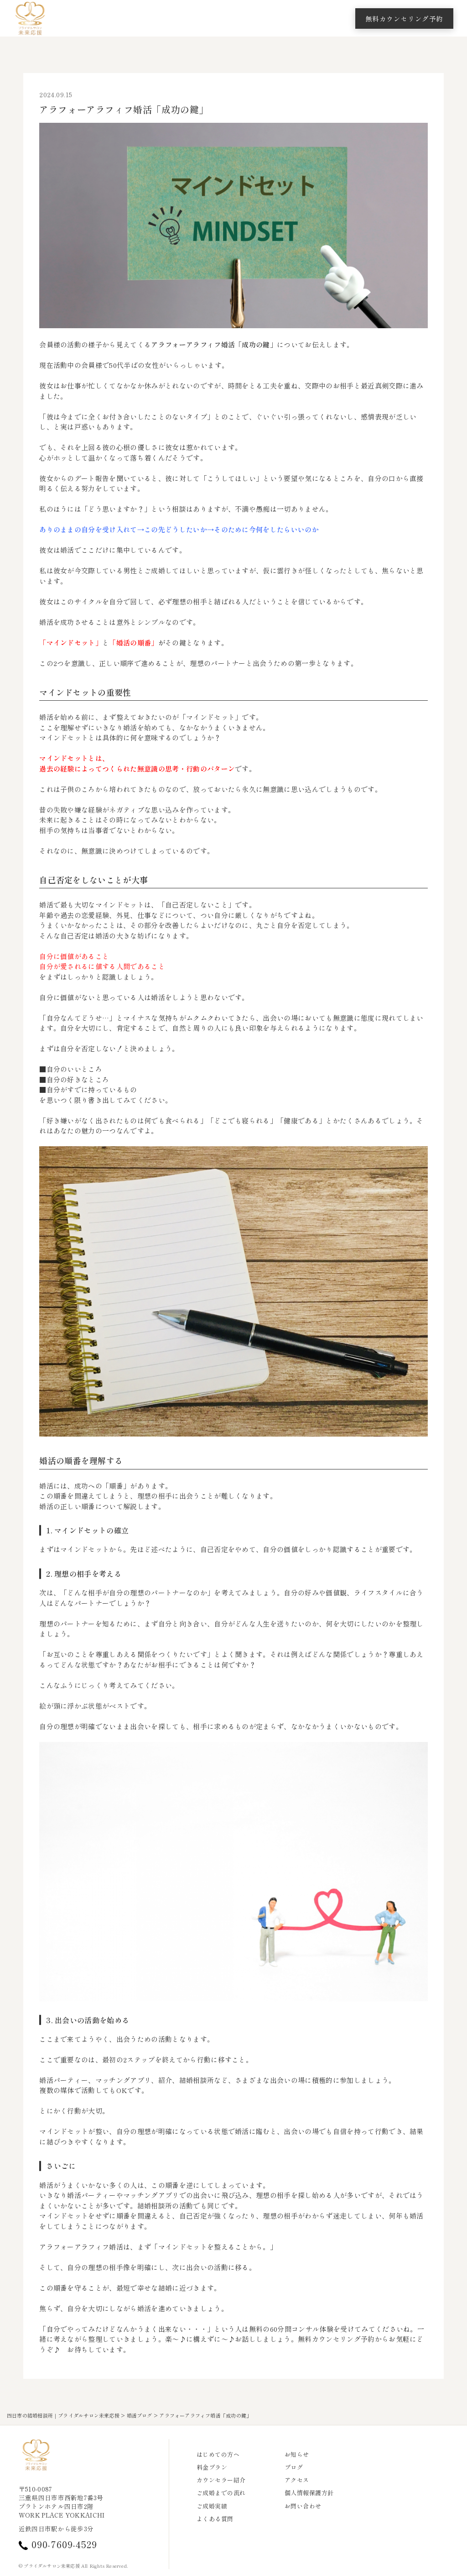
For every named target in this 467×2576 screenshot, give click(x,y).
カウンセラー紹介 (221, 2480)
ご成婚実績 (212, 2506)
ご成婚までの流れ (221, 2493)
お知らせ (297, 2455)
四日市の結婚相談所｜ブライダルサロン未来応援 (63, 2415)
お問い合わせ (303, 2506)
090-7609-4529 (64, 2545)
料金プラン (212, 2467)
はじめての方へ (218, 2455)
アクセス (297, 2480)
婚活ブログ (140, 2415)
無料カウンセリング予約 (404, 18)
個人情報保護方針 (309, 2493)
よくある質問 (215, 2519)
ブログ (294, 2467)
